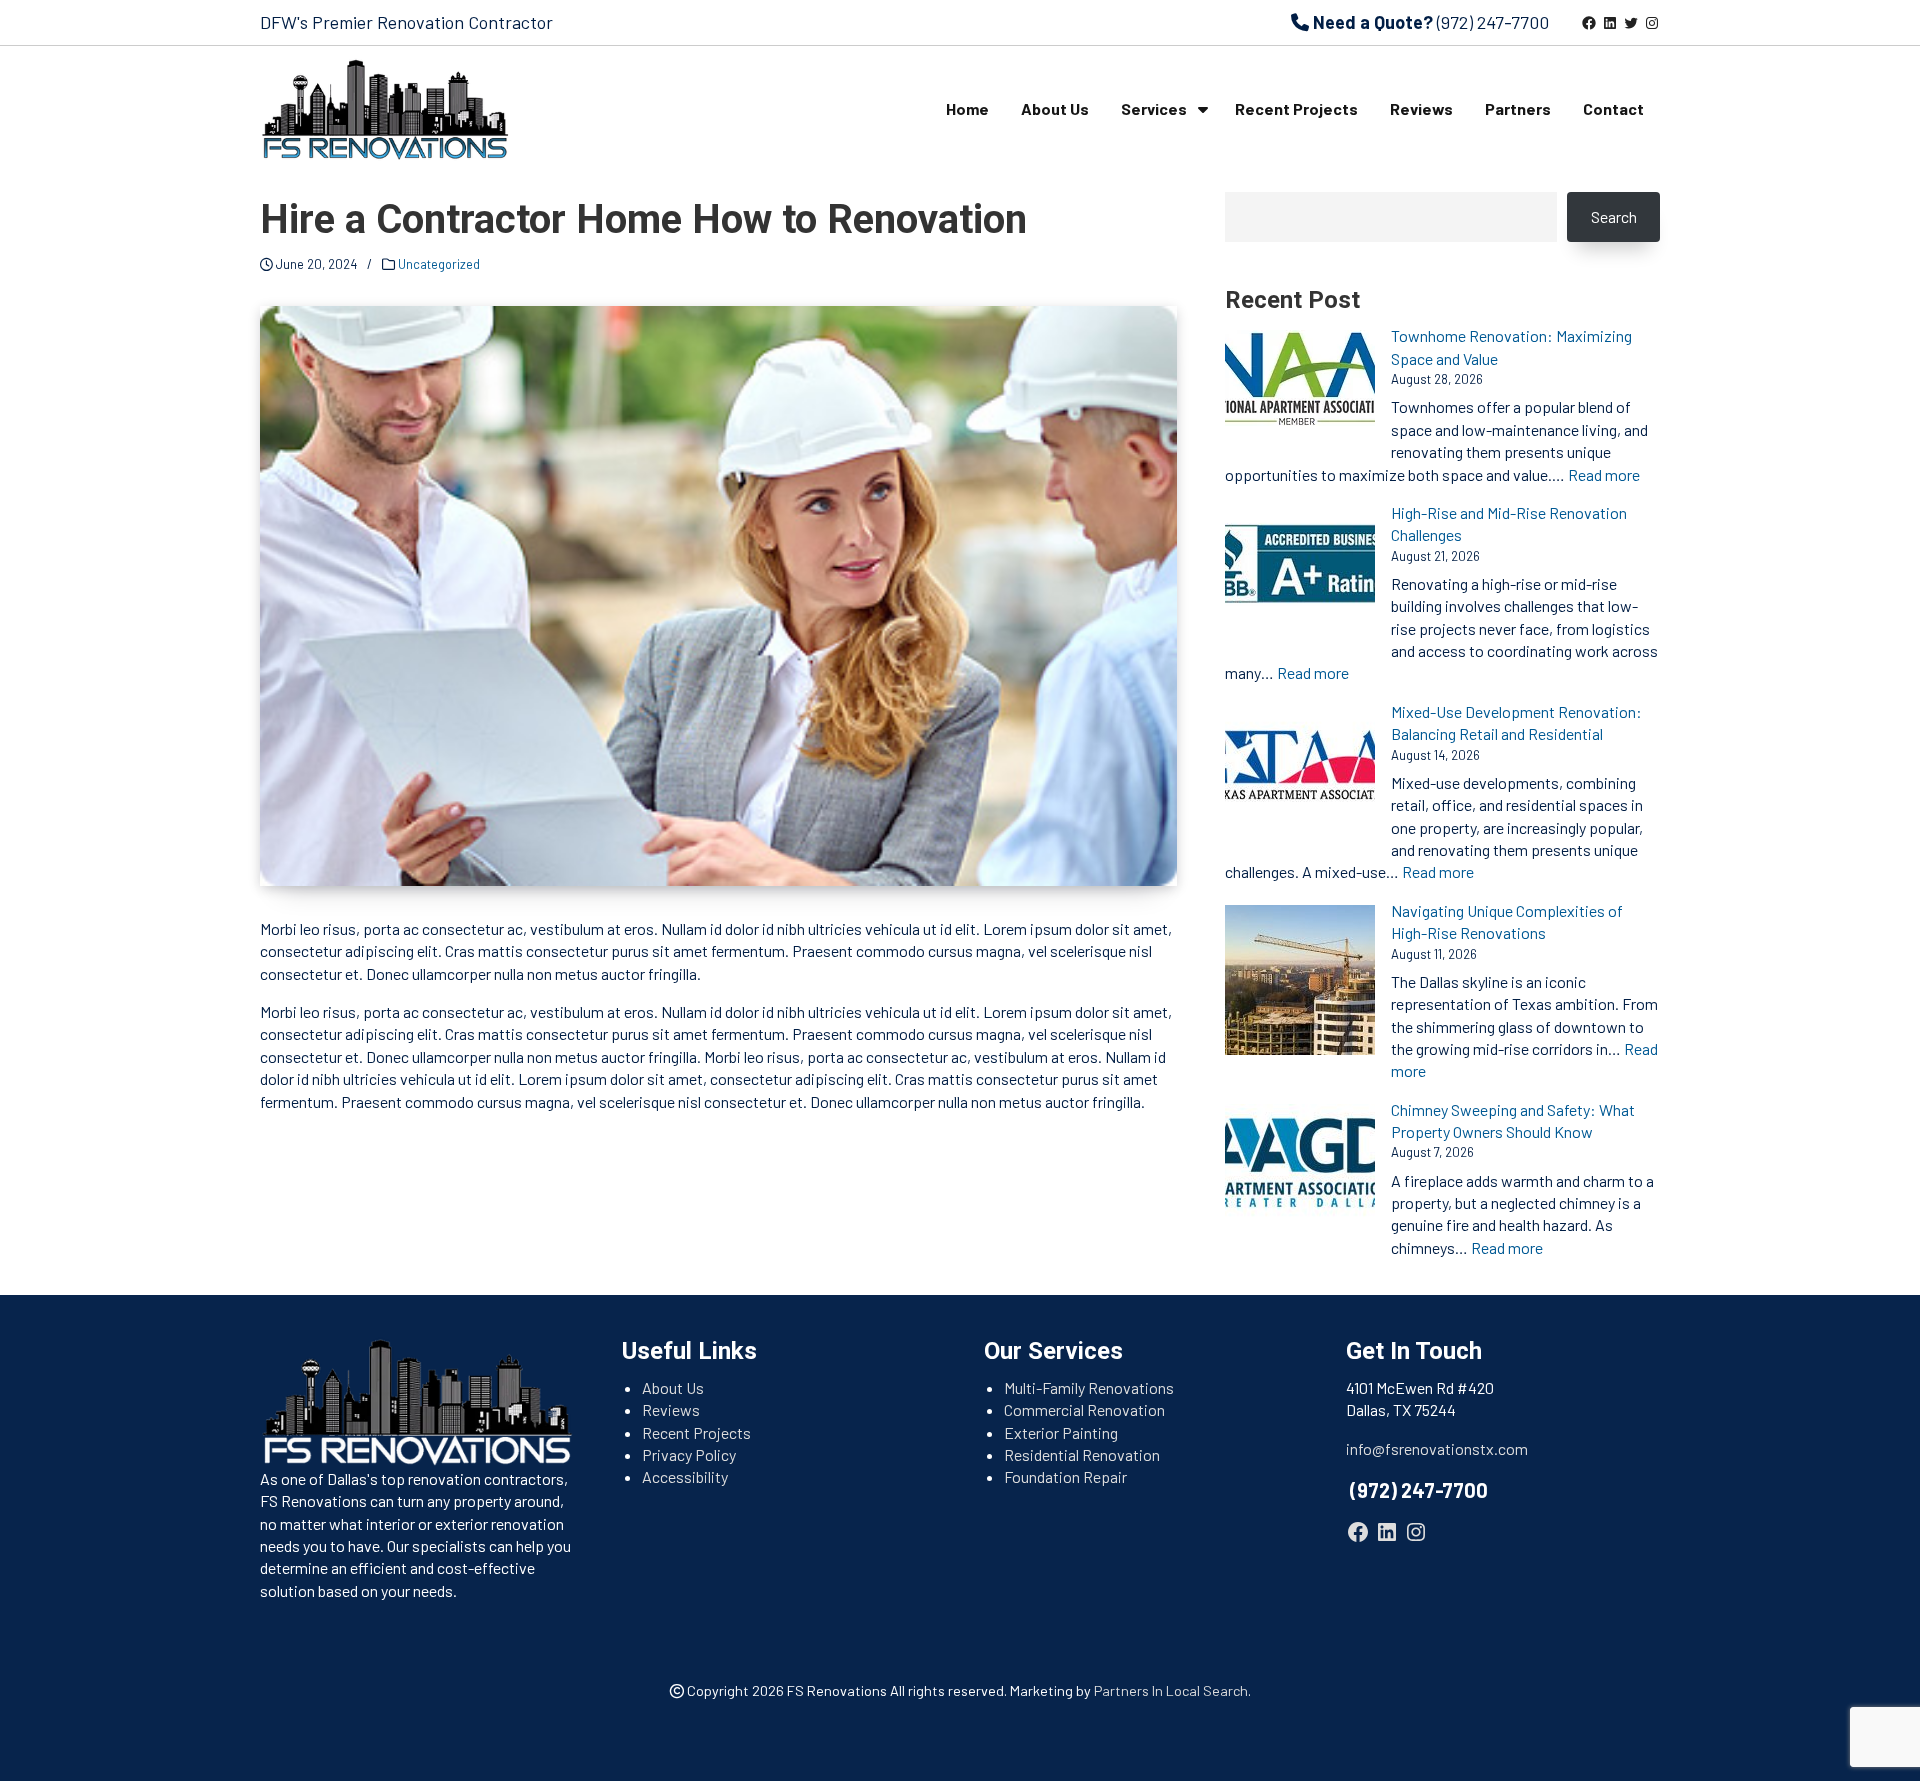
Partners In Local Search (1171, 1690)
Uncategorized (439, 264)
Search (1614, 216)
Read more (1604, 474)
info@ (1365, 1448)
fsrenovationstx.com (1456, 1448)
